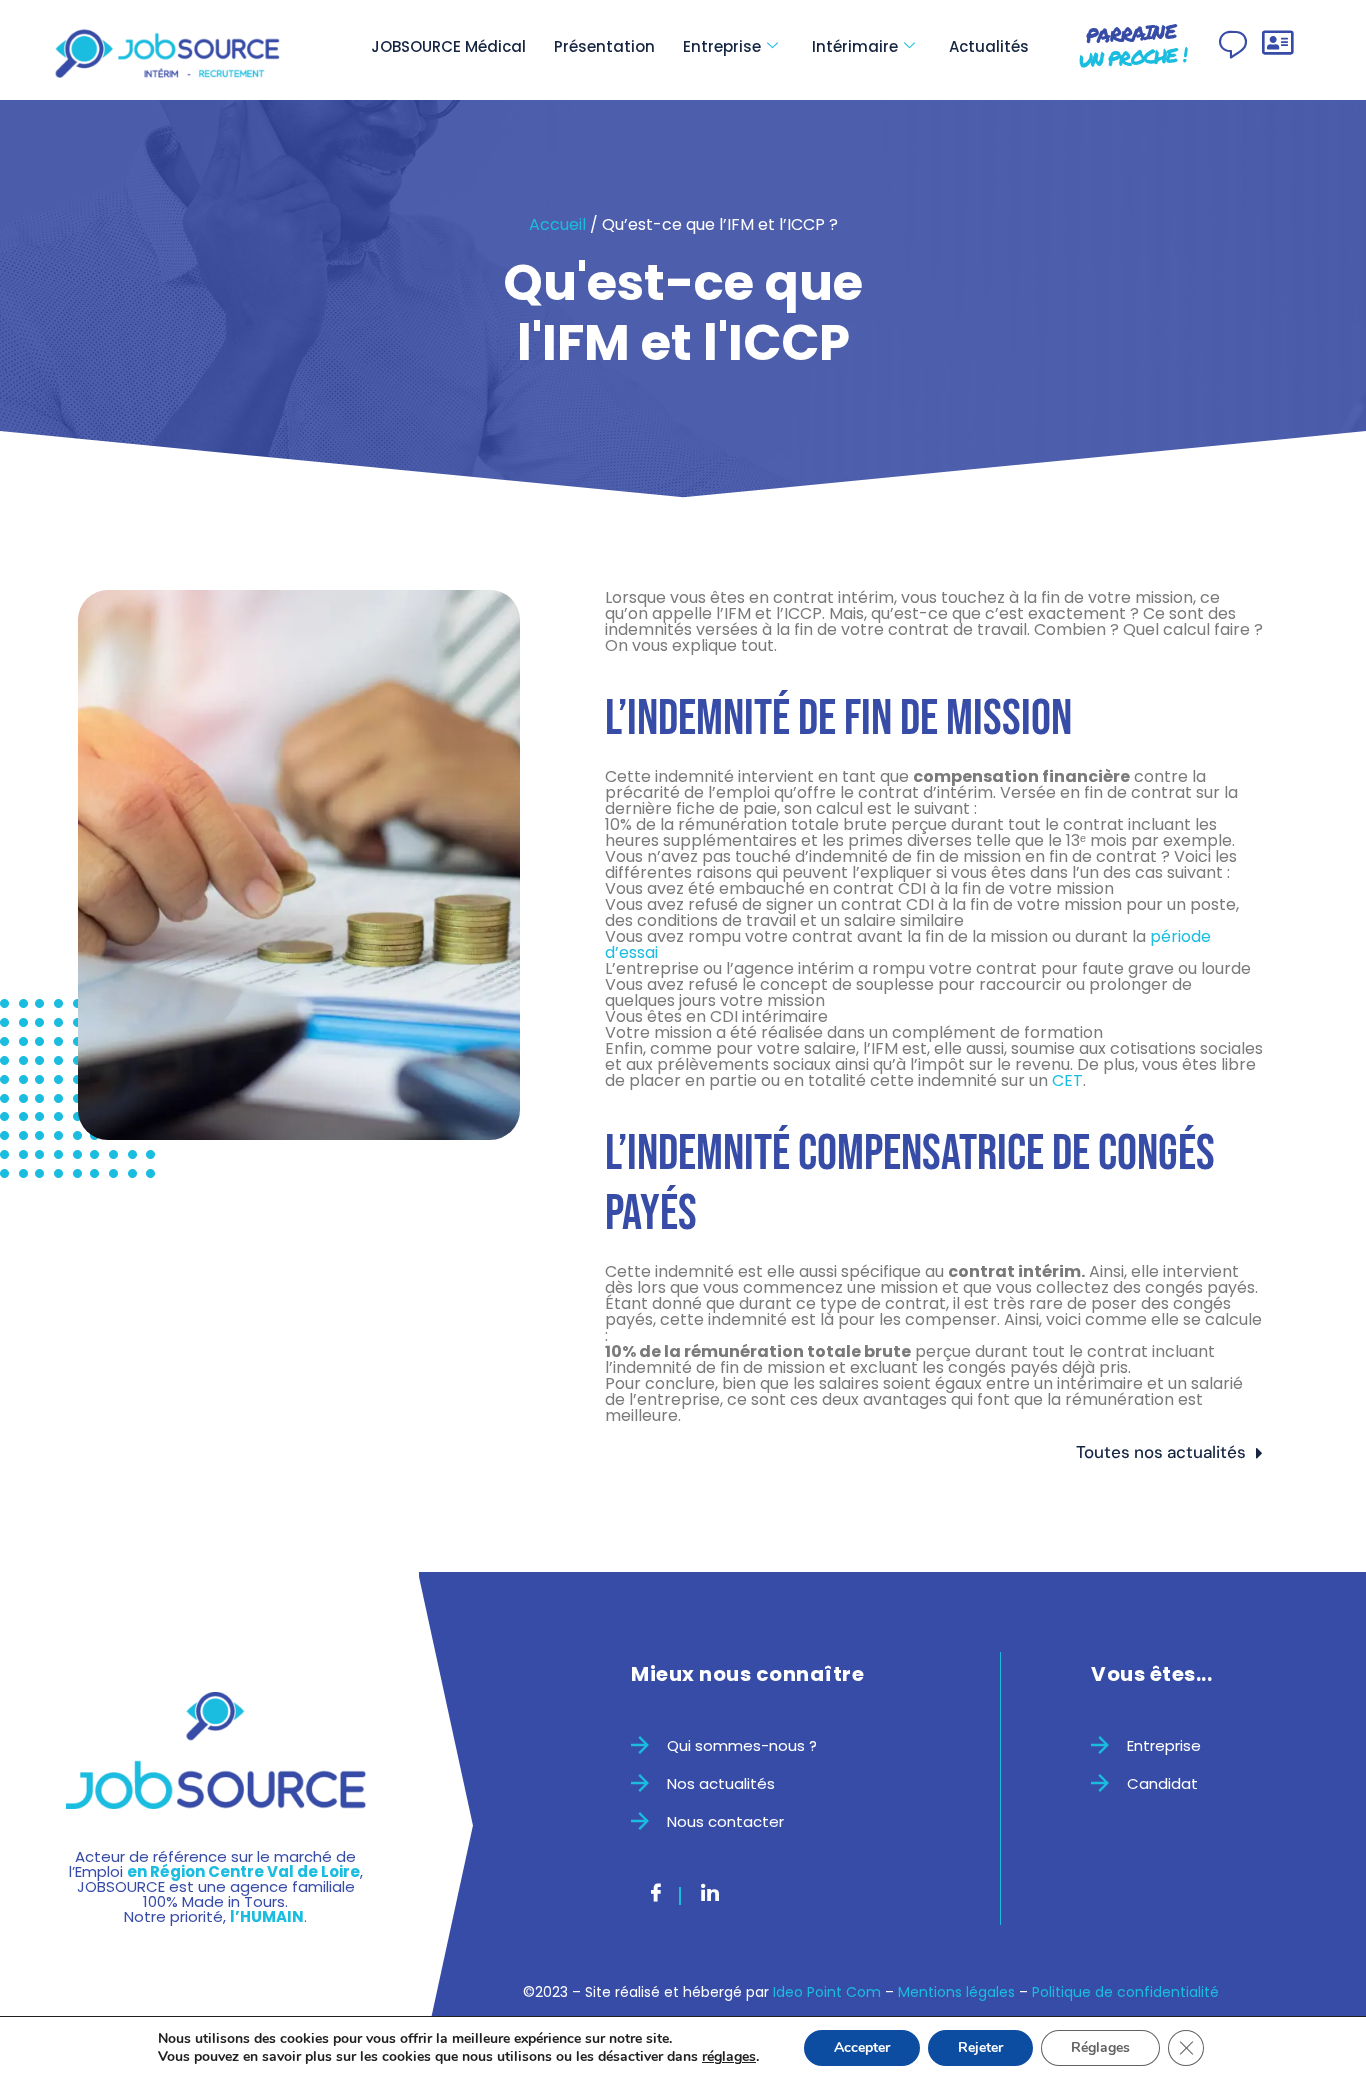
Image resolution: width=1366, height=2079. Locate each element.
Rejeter (980, 2047)
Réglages (1100, 2047)
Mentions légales (956, 1992)
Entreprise (722, 46)
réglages (729, 2057)
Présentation (604, 46)
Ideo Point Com (827, 1992)
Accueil (557, 224)
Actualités (989, 46)
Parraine (1131, 45)
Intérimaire (855, 46)
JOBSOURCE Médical (448, 46)
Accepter (862, 2047)
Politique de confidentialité (1125, 1992)
